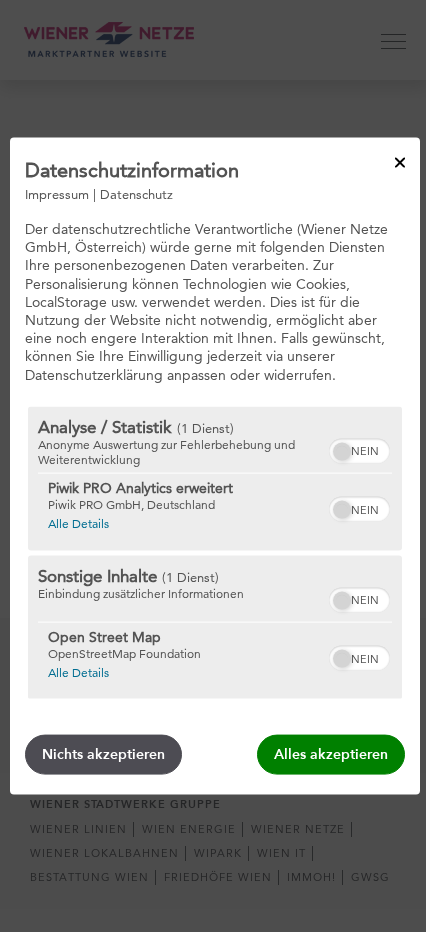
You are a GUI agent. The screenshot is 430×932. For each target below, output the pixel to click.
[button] (342, 451)
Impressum (57, 194)
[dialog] (215, 466)
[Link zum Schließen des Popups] (400, 163)
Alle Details (78, 522)
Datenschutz (136, 194)
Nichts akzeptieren (103, 753)
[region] (215, 552)
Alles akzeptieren (331, 753)
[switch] (359, 448)
